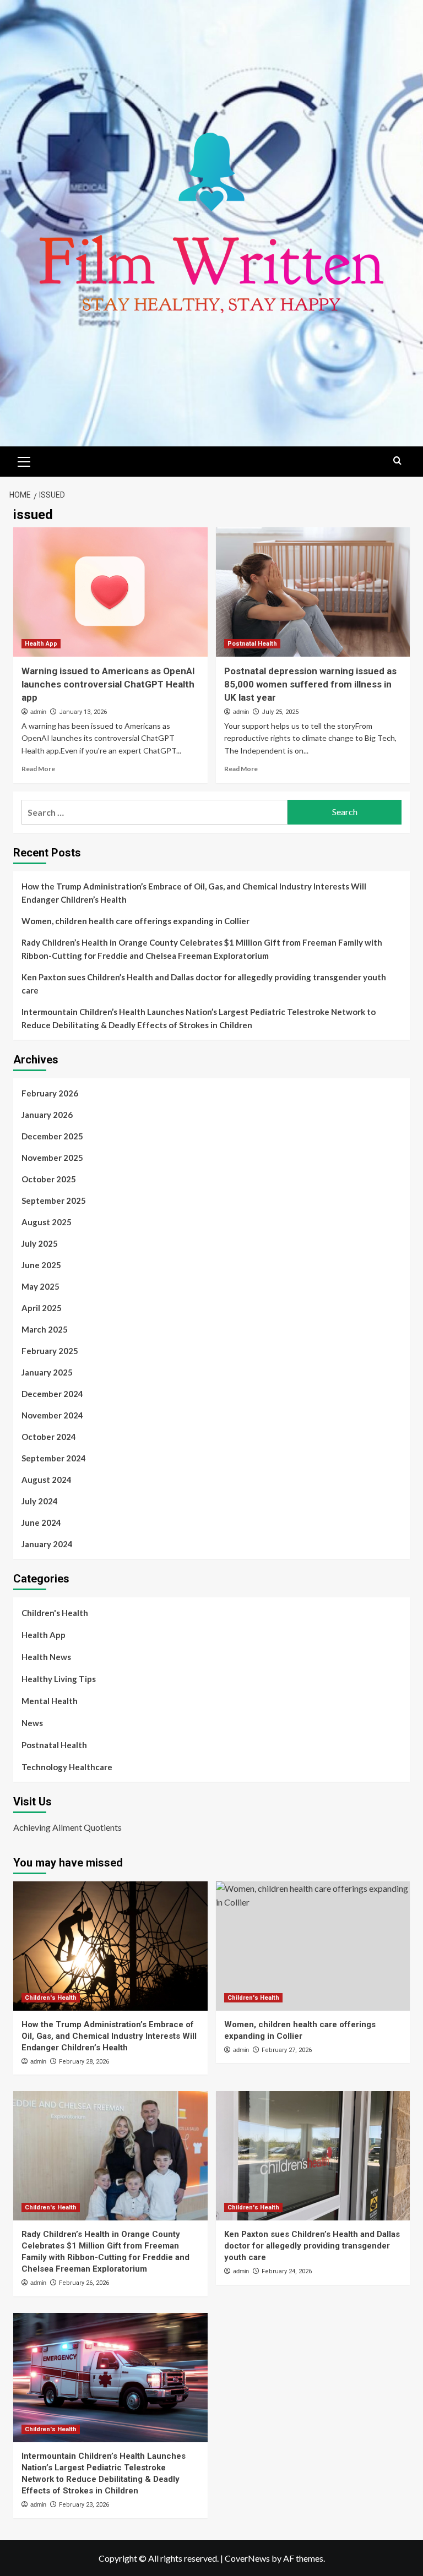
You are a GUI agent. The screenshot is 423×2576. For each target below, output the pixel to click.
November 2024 (52, 1415)
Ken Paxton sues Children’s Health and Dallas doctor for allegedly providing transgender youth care (204, 984)
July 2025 (40, 1243)
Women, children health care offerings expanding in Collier (135, 921)
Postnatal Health (252, 644)
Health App (41, 644)
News (32, 1723)
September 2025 (54, 1200)
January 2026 (47, 1115)
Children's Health (55, 1613)
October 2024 (49, 1437)
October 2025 (49, 1179)
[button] (24, 460)
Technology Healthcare (67, 1767)
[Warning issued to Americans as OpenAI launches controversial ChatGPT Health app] (110, 592)
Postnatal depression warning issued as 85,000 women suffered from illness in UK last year (310, 684)
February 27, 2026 (287, 2050)
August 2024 (47, 1480)
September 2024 (54, 1458)
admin (38, 712)
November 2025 (52, 1158)
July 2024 (40, 1501)
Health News (46, 1657)
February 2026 (50, 1093)
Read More (38, 769)
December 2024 (52, 1394)
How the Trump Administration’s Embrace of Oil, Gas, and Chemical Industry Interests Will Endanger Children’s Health (194, 893)
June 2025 (41, 1265)
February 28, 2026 (84, 2062)
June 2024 (41, 1522)
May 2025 (40, 1286)
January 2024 (47, 1544)
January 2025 (47, 1372)
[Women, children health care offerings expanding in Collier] (313, 1946)
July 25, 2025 (280, 712)
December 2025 (52, 1136)
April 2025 (42, 1308)
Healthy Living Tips (59, 1679)
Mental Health (50, 1701)
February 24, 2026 (287, 2271)
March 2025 (45, 1329)
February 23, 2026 (84, 2505)
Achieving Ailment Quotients (67, 1827)
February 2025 (50, 1351)
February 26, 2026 (84, 2283)
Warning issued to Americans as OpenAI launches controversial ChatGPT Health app (108, 684)
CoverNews (247, 2558)
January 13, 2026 (83, 712)
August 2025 (47, 1222)
